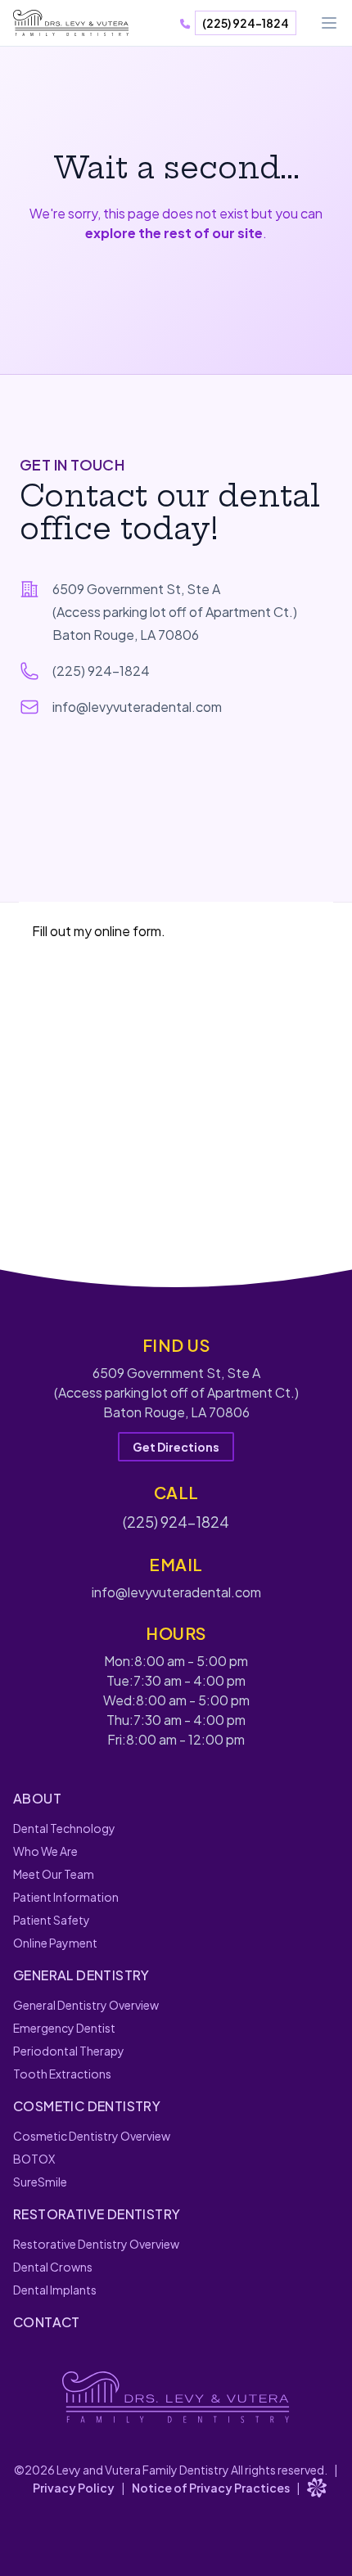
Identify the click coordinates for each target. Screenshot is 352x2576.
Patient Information (66, 1897)
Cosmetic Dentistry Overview (92, 2136)
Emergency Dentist (64, 2028)
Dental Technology (64, 1828)
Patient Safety (52, 1920)
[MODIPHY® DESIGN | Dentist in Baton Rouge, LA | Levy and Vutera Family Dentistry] (317, 2488)
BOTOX (34, 2159)
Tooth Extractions (62, 2074)
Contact (47, 2322)
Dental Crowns (53, 2267)
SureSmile (40, 2182)
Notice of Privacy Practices (211, 2488)
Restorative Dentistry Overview (96, 2244)
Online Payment (55, 1943)
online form (128, 931)
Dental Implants (55, 2290)
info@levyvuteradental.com (137, 707)
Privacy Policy (74, 2488)
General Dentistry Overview (86, 2005)
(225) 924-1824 (246, 23)
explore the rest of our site (174, 233)
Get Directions (176, 1447)
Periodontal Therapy (69, 2051)
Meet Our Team (54, 1874)
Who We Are (45, 1851)
